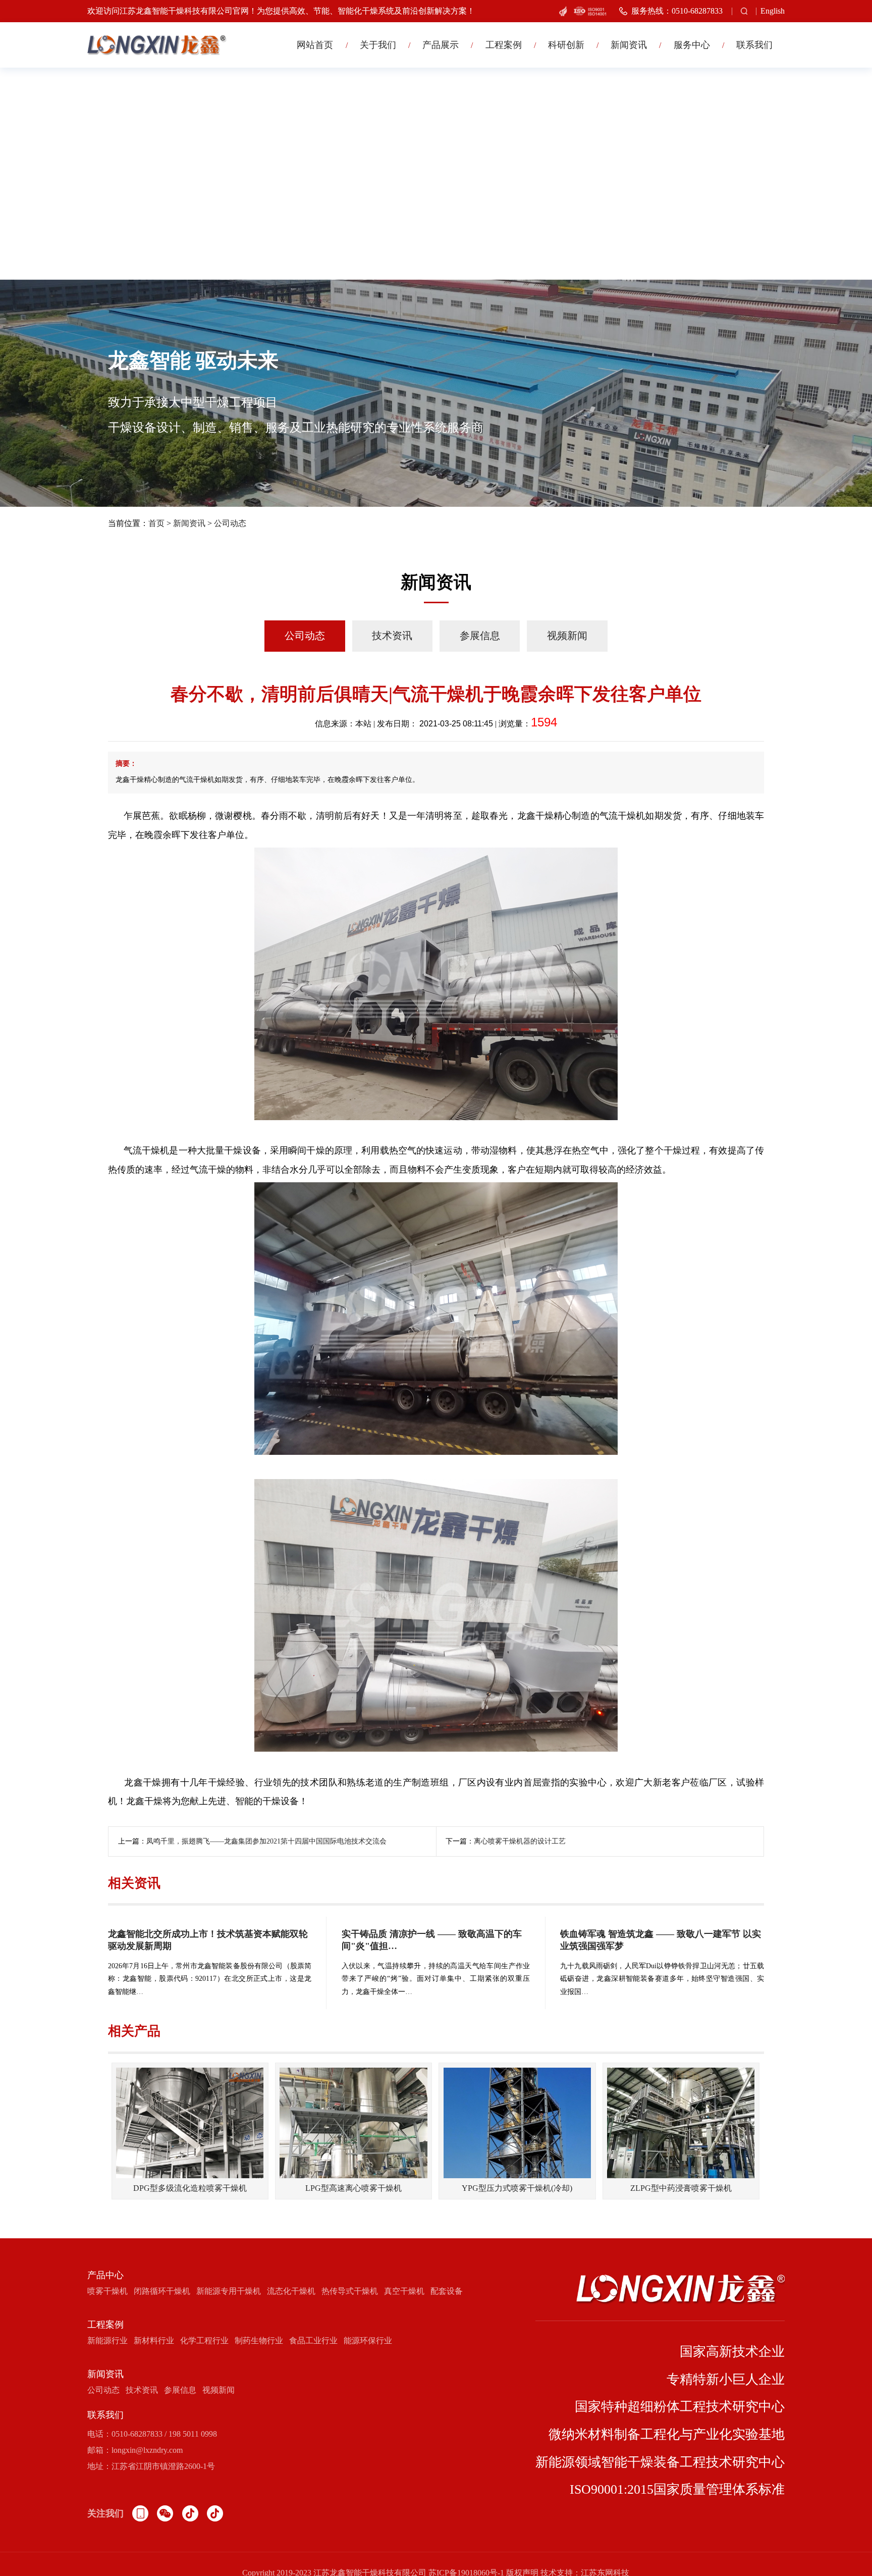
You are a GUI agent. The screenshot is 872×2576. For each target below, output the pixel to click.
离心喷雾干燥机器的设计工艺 (520, 1841)
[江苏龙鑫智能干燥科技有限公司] (157, 45)
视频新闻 (567, 636)
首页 (156, 523)
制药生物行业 (259, 2341)
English (773, 11)
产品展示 (441, 45)
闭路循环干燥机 (162, 2291)
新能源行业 (107, 2341)
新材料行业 (154, 2341)
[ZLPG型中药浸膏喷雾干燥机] (681, 2123)
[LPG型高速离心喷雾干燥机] (353, 2123)
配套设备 (447, 2291)
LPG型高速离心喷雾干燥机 (353, 2188)
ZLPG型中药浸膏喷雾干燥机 (681, 2188)
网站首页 (315, 45)
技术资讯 (392, 636)
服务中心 (692, 45)
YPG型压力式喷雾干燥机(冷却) (517, 2188)
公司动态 (230, 523)
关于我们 (378, 45)
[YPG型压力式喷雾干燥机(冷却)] (517, 2123)
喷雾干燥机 (107, 2291)
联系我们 (754, 45)
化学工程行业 (204, 2341)
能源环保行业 (368, 2341)
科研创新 (566, 45)
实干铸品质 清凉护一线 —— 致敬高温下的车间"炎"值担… (432, 1940)
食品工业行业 (313, 2341)
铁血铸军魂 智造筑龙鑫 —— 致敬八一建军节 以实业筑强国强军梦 (661, 1940)
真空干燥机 (404, 2291)
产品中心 (105, 2275)
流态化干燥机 (291, 2291)
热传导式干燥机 (350, 2291)
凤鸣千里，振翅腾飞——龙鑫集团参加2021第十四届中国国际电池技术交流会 (266, 1841)
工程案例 (504, 45)
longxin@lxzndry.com (147, 2450)
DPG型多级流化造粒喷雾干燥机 (190, 2188)
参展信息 (480, 636)
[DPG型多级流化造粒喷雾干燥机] (190, 2123)
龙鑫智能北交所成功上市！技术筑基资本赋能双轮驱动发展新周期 (208, 1940)
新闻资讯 (629, 45)
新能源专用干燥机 (229, 2291)
